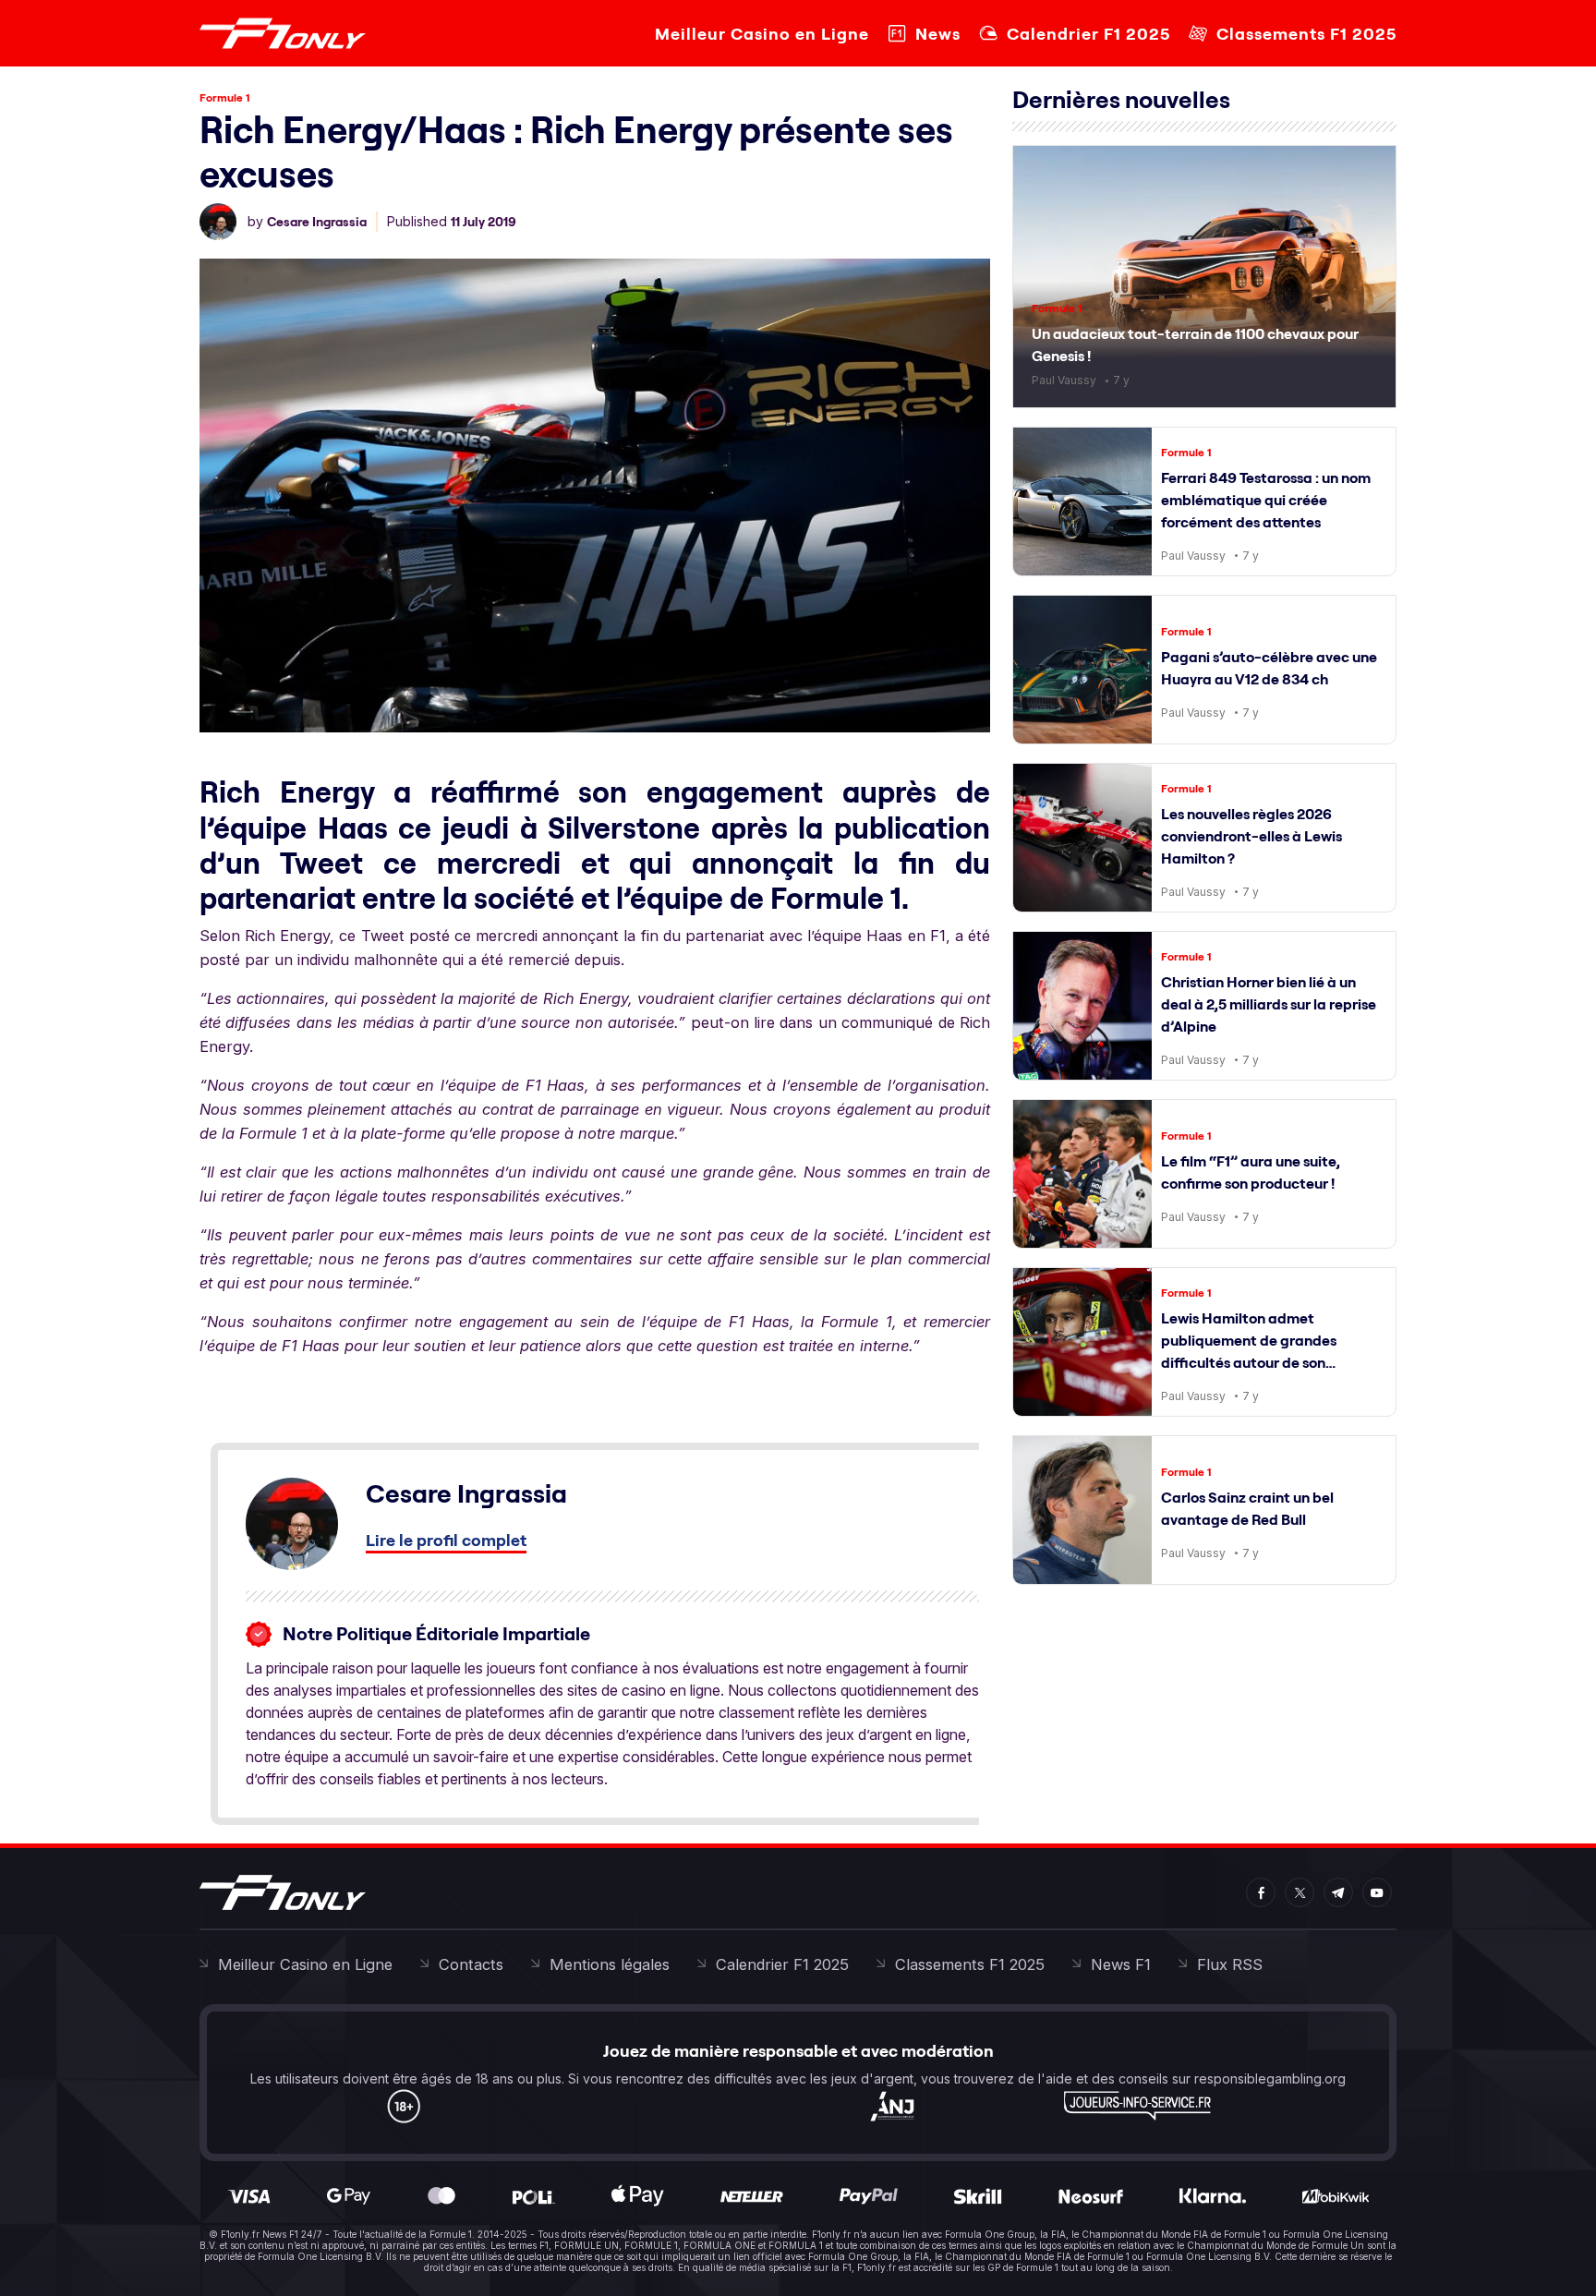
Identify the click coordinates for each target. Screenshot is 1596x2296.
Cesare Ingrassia (317, 222)
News (938, 34)
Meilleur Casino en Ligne (762, 34)
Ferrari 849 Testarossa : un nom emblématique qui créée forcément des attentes (1266, 500)
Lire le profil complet (446, 1540)
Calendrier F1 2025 (1088, 34)
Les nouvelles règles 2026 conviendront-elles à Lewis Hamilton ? (1251, 836)
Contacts (471, 1964)
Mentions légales (610, 1964)
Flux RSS (1230, 1964)
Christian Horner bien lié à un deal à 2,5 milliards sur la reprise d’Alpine (1269, 1004)
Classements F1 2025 (1306, 34)
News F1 (1121, 1964)
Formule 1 (225, 97)
